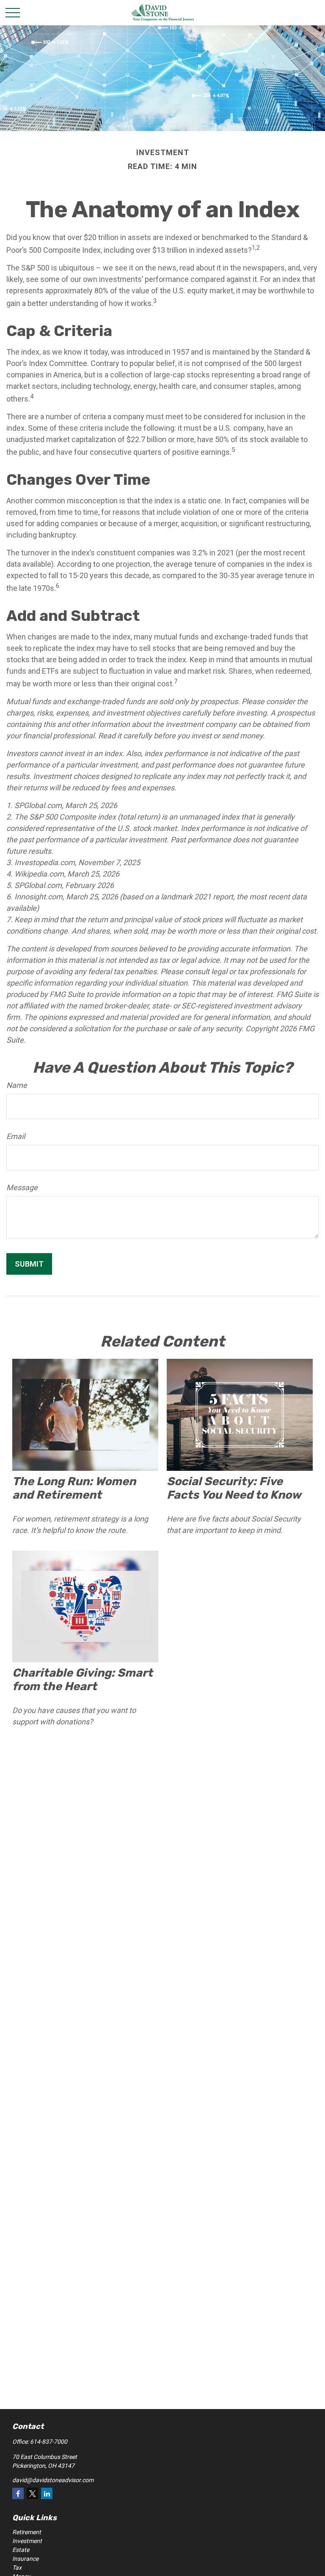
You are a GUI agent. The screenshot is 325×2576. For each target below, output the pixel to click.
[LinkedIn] (47, 2493)
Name (17, 1085)
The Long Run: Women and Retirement (74, 1488)
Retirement (27, 2532)
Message (22, 1187)
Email (16, 1136)
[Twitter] (32, 2493)
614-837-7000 (49, 2442)
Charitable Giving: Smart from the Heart (83, 1680)
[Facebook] (18, 2493)
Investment (27, 2541)
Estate (21, 2550)
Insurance (25, 2559)
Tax (17, 2568)
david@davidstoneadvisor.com (53, 2480)
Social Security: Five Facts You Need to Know (234, 1488)
